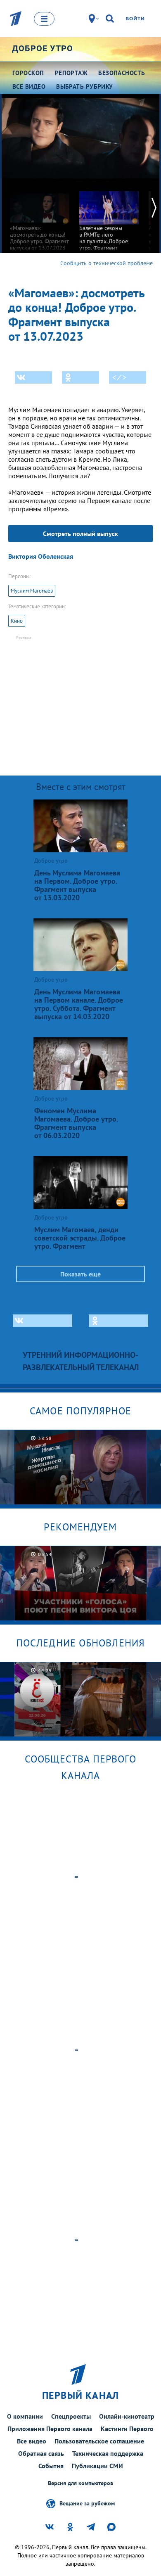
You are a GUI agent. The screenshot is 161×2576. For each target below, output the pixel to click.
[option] (40, 217)
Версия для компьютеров (80, 2483)
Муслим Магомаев (32, 591)
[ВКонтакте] (33, 377)
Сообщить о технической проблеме (107, 263)
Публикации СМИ (97, 2466)
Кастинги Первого (127, 2429)
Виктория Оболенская (41, 556)
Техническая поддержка (108, 2453)
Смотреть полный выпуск (80, 534)
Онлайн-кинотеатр (127, 2416)
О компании (25, 2416)
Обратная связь (41, 2453)
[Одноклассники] (80, 377)
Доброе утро (43, 48)
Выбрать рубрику (85, 87)
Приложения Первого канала (50, 2429)
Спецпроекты (71, 2416)
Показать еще (80, 1274)
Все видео (32, 2441)
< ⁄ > (119, 377)
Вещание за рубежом (87, 2503)
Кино (17, 621)
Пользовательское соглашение (99, 2441)
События (51, 2466)
